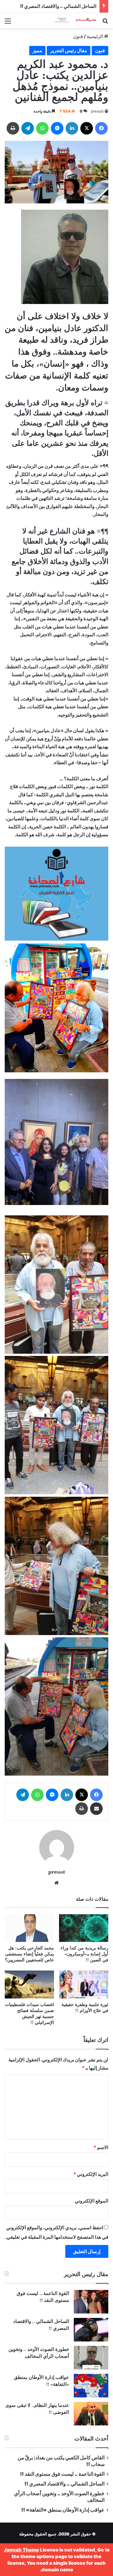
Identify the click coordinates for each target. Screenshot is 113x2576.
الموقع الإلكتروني (91, 2201)
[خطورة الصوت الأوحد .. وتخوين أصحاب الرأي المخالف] (91, 2358)
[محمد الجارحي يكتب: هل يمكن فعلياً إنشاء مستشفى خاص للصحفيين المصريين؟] (29, 1928)
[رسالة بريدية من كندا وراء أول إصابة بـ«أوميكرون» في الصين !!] (84, 1928)
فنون (78, 36)
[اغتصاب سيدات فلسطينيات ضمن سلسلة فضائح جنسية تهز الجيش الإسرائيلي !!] (29, 1985)
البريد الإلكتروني (91, 2174)
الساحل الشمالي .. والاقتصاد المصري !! (58, 6)
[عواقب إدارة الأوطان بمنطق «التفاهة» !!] (91, 2386)
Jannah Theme (21, 2550)
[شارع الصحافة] (72, 21)
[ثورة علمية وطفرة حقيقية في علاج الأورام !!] (84, 1985)
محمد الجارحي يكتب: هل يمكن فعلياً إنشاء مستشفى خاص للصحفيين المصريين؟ (30, 1954)
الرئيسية (95, 36)
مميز (37, 50)
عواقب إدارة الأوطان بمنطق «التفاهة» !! (62, 2510)
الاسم (101, 2147)
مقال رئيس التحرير (69, 50)
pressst (97, 111)
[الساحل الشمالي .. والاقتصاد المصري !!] (91, 2330)
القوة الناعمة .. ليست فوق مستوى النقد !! (62, 2474)
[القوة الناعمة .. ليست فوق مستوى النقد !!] (91, 2302)
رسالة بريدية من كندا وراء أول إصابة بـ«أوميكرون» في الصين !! (84, 1954)
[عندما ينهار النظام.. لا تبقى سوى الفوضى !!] (91, 2414)
